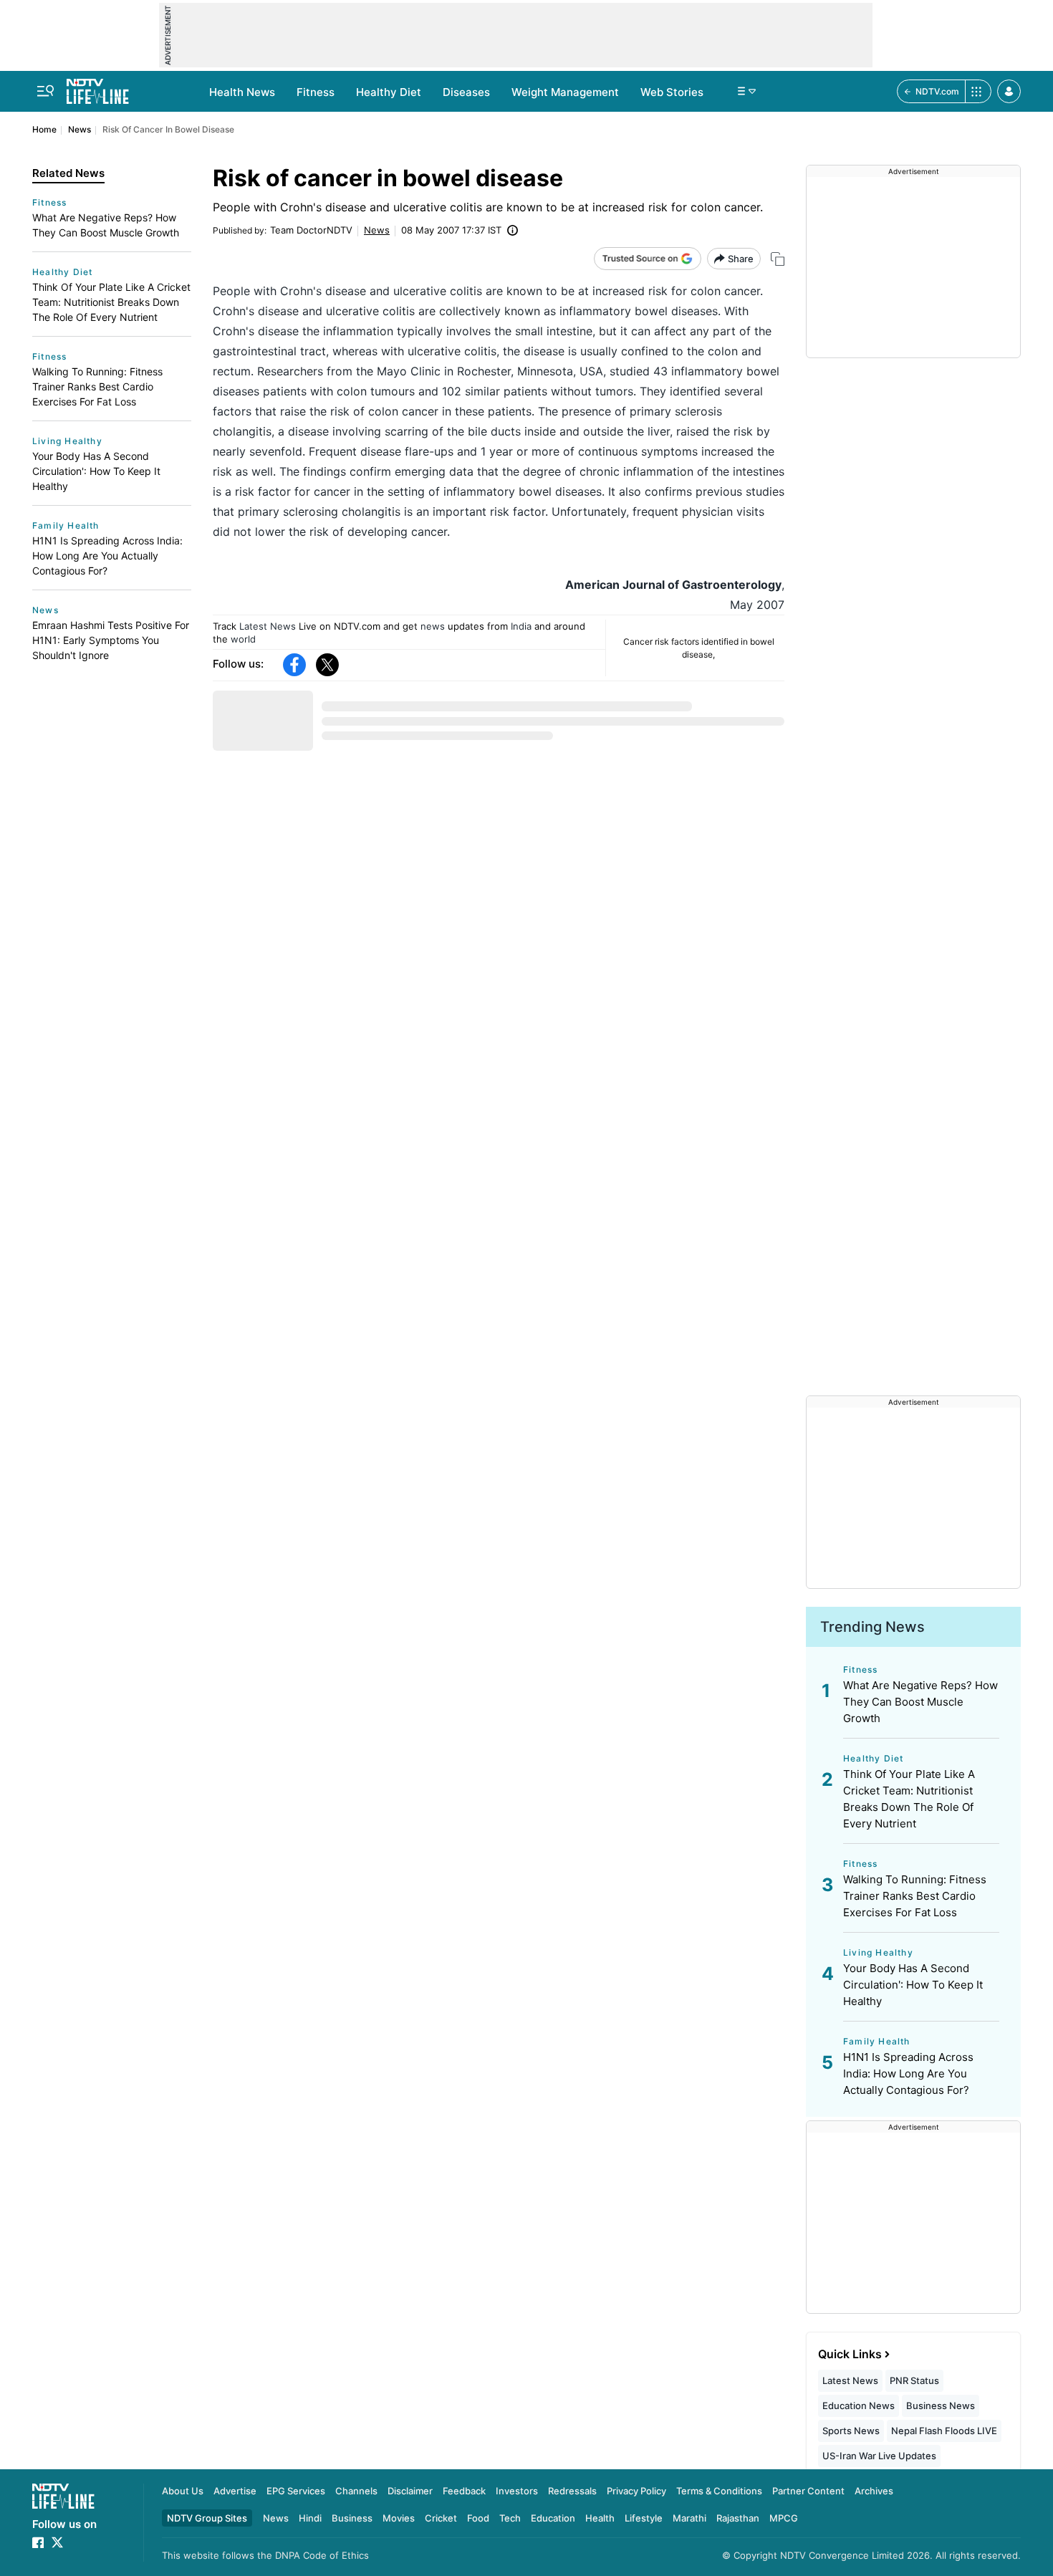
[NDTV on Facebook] (38, 2542)
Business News (941, 2406)
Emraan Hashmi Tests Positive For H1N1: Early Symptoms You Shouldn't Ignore (111, 640)
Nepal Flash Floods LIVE (944, 2431)
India (521, 626)
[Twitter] (327, 665)
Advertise (235, 2491)
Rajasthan (738, 2518)
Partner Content (808, 2491)
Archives (874, 2491)
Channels (356, 2491)
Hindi (310, 2518)
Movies (399, 2518)
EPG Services (296, 2491)
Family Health (66, 525)
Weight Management (565, 92)
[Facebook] (294, 665)
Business (352, 2518)
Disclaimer (410, 2491)
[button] (1009, 91)
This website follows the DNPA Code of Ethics (265, 2555)
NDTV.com (937, 91)
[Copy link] (778, 259)
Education (553, 2518)
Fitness (316, 92)
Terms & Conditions (719, 2491)
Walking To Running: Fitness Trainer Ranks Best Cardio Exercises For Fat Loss (97, 386)
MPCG (784, 2518)
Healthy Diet (389, 92)
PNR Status (914, 2380)
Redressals (572, 2491)
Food (478, 2518)
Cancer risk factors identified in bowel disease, (699, 648)
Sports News (851, 2431)
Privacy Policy (636, 2491)
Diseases (466, 92)
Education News (859, 2406)
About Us (183, 2491)
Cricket (441, 2518)
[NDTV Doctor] (98, 87)
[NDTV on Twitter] (57, 2542)
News (80, 129)
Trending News (872, 1627)
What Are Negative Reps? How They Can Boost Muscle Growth (106, 225)
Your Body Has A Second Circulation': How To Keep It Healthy (96, 471)
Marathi (689, 2518)
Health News (242, 92)
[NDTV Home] (63, 2496)
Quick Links (850, 2354)
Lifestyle (644, 2518)
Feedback (464, 2491)
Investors (517, 2491)
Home (44, 129)
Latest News (268, 626)
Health (600, 2518)
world (243, 639)
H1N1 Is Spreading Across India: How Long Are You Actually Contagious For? (107, 556)
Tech (510, 2518)
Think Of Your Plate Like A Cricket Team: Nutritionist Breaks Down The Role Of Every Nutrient (111, 302)
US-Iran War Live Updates (879, 2456)
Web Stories (672, 92)
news (433, 626)
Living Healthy (67, 441)
